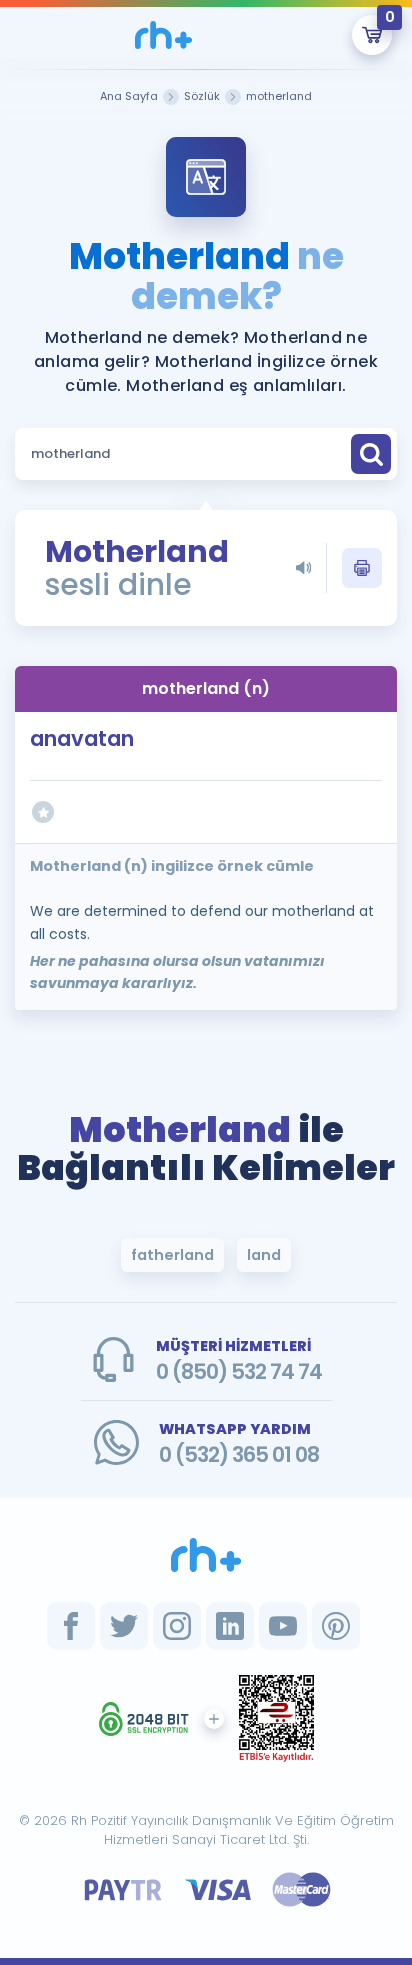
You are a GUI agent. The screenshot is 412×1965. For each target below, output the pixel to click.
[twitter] (124, 1626)
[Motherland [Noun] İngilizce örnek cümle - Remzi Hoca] (164, 35)
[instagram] (177, 1626)
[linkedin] (230, 1626)
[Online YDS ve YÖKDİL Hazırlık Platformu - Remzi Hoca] (206, 1555)
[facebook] (71, 1626)
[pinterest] (336, 1626)
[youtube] (283, 1626)
